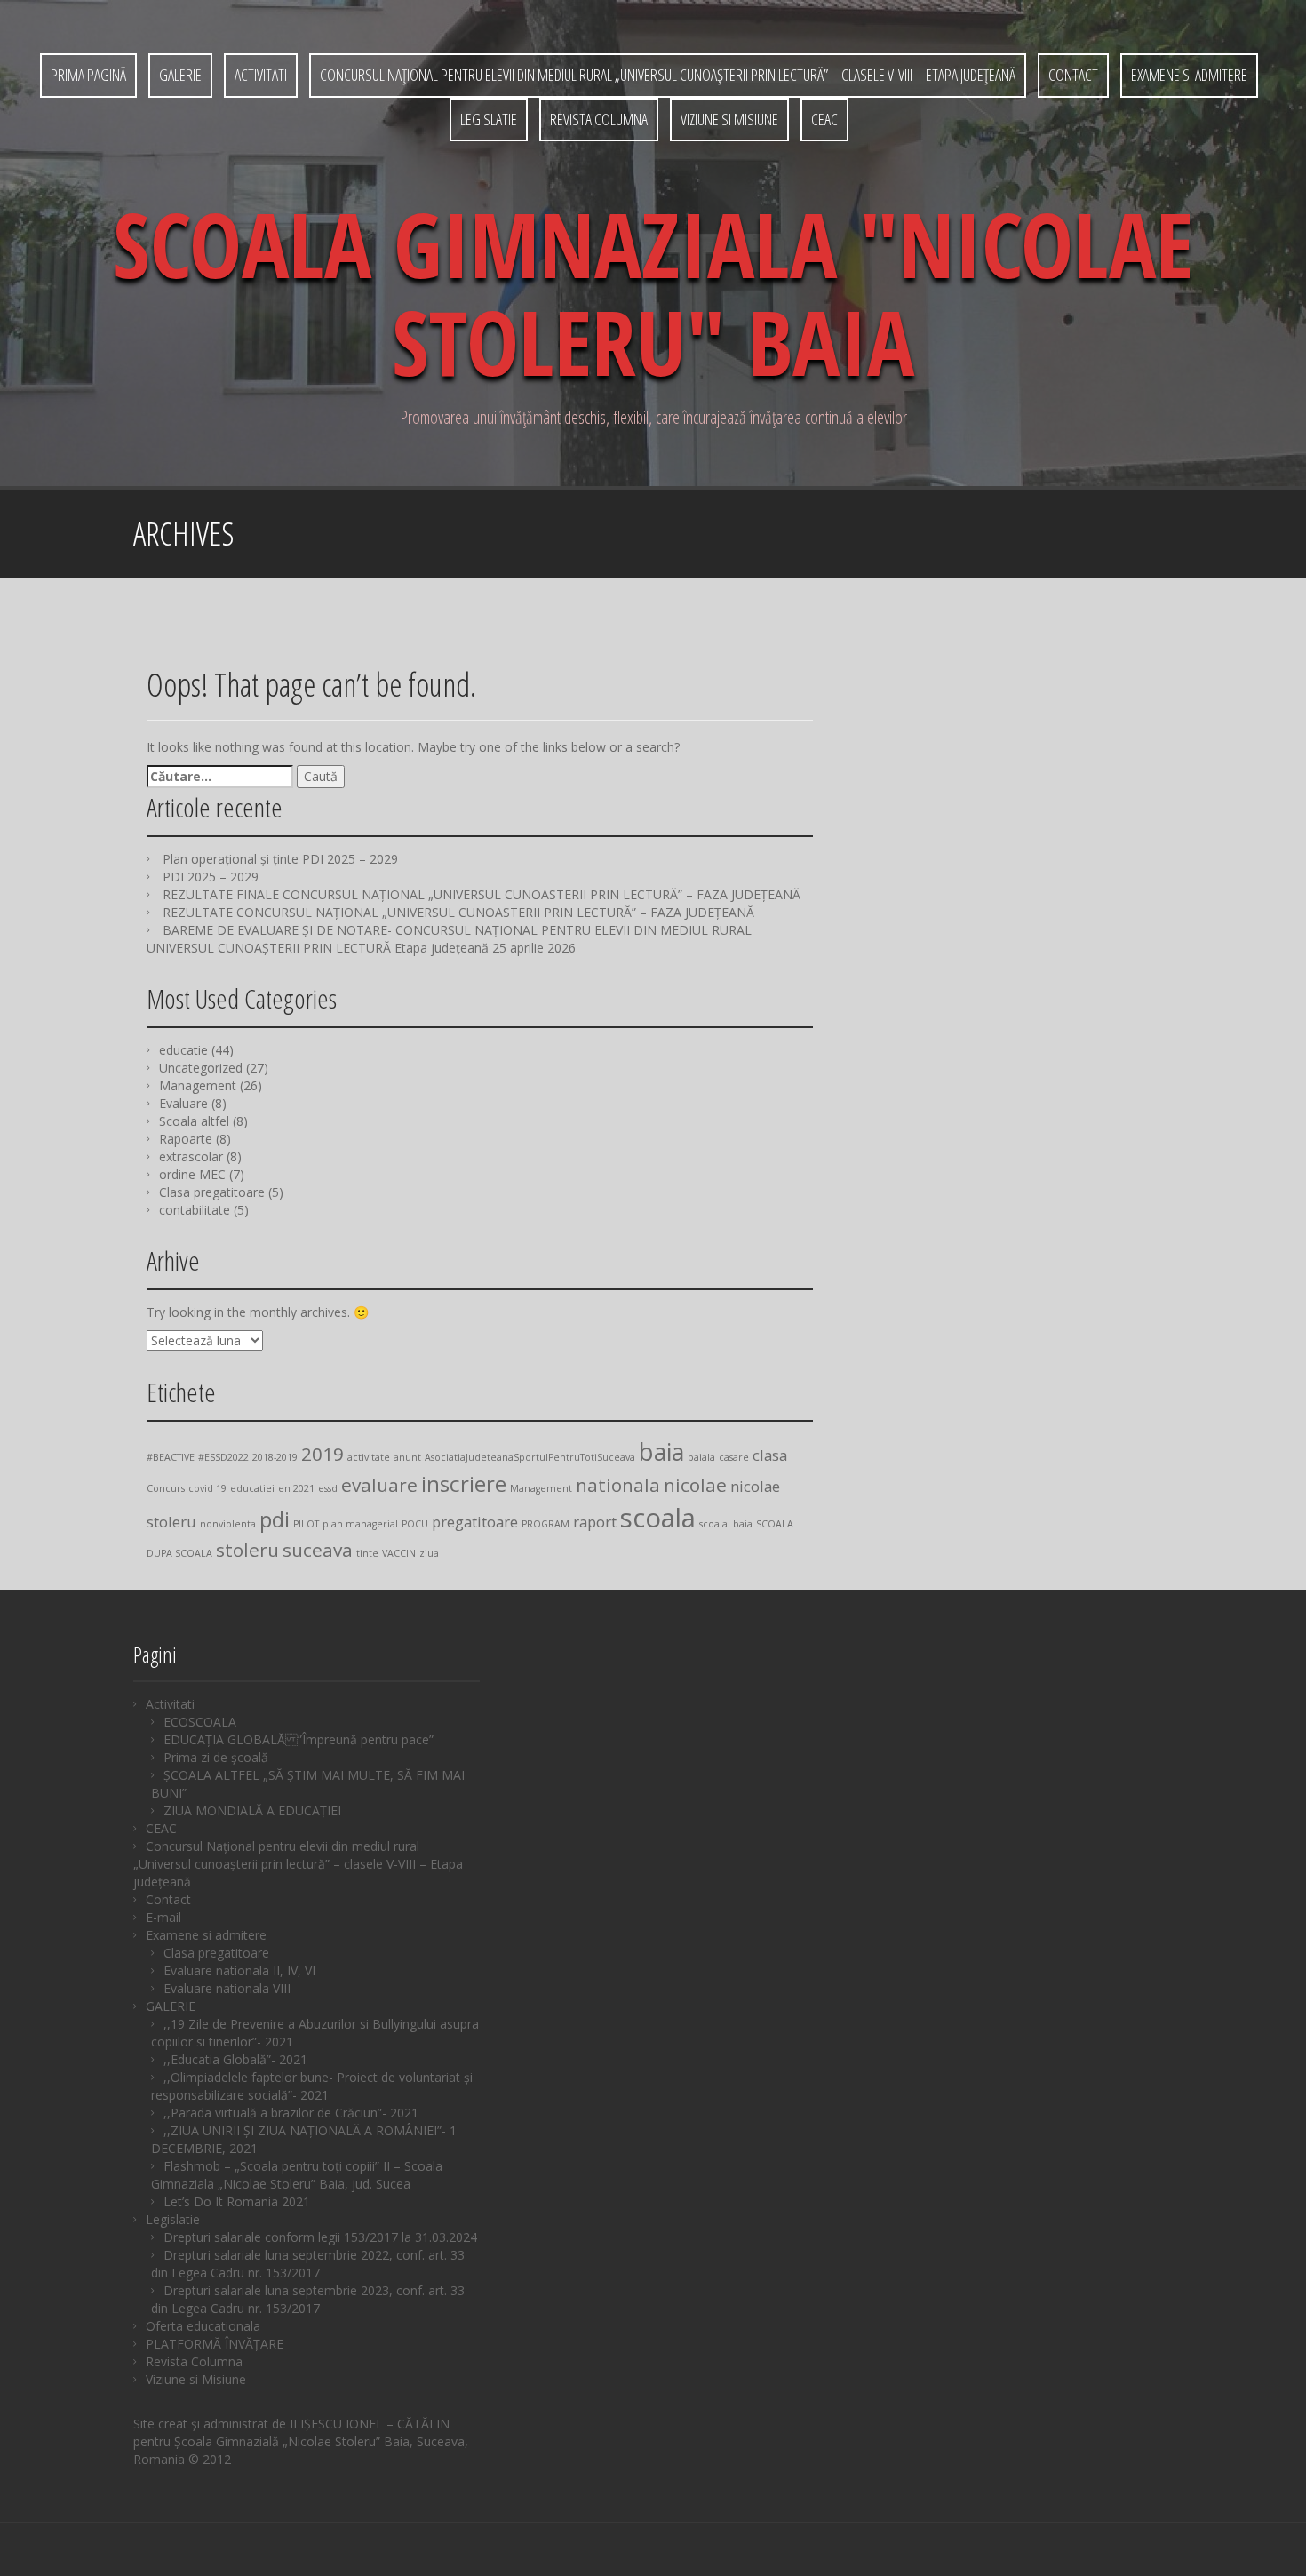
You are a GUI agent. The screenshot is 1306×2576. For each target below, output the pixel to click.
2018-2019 (275, 1457)
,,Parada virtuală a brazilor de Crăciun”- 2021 (291, 2113)
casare (734, 1457)
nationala (618, 1485)
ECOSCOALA (200, 1722)
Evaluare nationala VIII (227, 1988)
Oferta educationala (203, 2326)
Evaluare (183, 1103)
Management (198, 1085)
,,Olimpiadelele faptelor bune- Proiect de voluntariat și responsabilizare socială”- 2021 (312, 2086)
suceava (318, 1550)
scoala (658, 1518)
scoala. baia (726, 1524)
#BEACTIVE (171, 1457)
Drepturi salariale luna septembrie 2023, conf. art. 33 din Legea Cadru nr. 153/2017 (308, 2299)
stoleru (247, 1550)
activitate (369, 1457)
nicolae (695, 1485)
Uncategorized (201, 1068)
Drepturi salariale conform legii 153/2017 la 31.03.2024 (320, 2237)
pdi (275, 1519)
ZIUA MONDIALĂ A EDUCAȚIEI (252, 1810)
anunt (407, 1457)
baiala (701, 1457)
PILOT (306, 1524)
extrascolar (191, 1156)
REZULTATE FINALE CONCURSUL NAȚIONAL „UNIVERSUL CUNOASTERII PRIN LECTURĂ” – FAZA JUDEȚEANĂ (482, 894)
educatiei (252, 1488)
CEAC (824, 119)
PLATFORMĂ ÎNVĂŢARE (215, 2344)
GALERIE (180, 75)
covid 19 (207, 1488)
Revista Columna (599, 119)
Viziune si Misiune (729, 119)
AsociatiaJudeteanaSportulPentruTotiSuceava (530, 1457)
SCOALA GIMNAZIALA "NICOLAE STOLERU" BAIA (653, 292)
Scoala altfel (194, 1121)
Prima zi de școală (216, 1757)
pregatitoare (475, 1522)
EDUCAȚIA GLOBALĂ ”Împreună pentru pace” (299, 1739)
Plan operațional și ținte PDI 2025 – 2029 (280, 859)
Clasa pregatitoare (212, 1192)
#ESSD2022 (223, 1457)
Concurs (166, 1488)
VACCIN (399, 1553)
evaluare (379, 1485)
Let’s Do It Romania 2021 (237, 2201)
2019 (323, 1454)
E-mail (163, 1917)
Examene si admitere (1189, 75)
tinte (367, 1553)
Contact (1073, 75)
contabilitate (195, 1210)
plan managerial (360, 1524)
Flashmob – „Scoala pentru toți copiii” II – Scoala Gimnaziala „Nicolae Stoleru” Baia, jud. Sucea (297, 2175)
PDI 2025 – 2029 (211, 877)
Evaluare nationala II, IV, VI (239, 1970)
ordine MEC (192, 1174)
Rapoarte (186, 1139)
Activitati (261, 75)
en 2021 (296, 1488)
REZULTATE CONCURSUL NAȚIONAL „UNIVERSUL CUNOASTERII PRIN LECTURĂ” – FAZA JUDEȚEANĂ (458, 912)
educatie (183, 1050)
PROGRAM (545, 1524)
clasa (770, 1455)
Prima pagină (88, 75)
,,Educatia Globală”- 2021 (235, 2059)
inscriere (464, 1483)
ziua (429, 1553)
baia (661, 1451)
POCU (415, 1524)
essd (328, 1488)
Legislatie (489, 119)
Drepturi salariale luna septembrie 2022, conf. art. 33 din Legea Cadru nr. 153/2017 (308, 2264)
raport (595, 1522)
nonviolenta (228, 1524)
